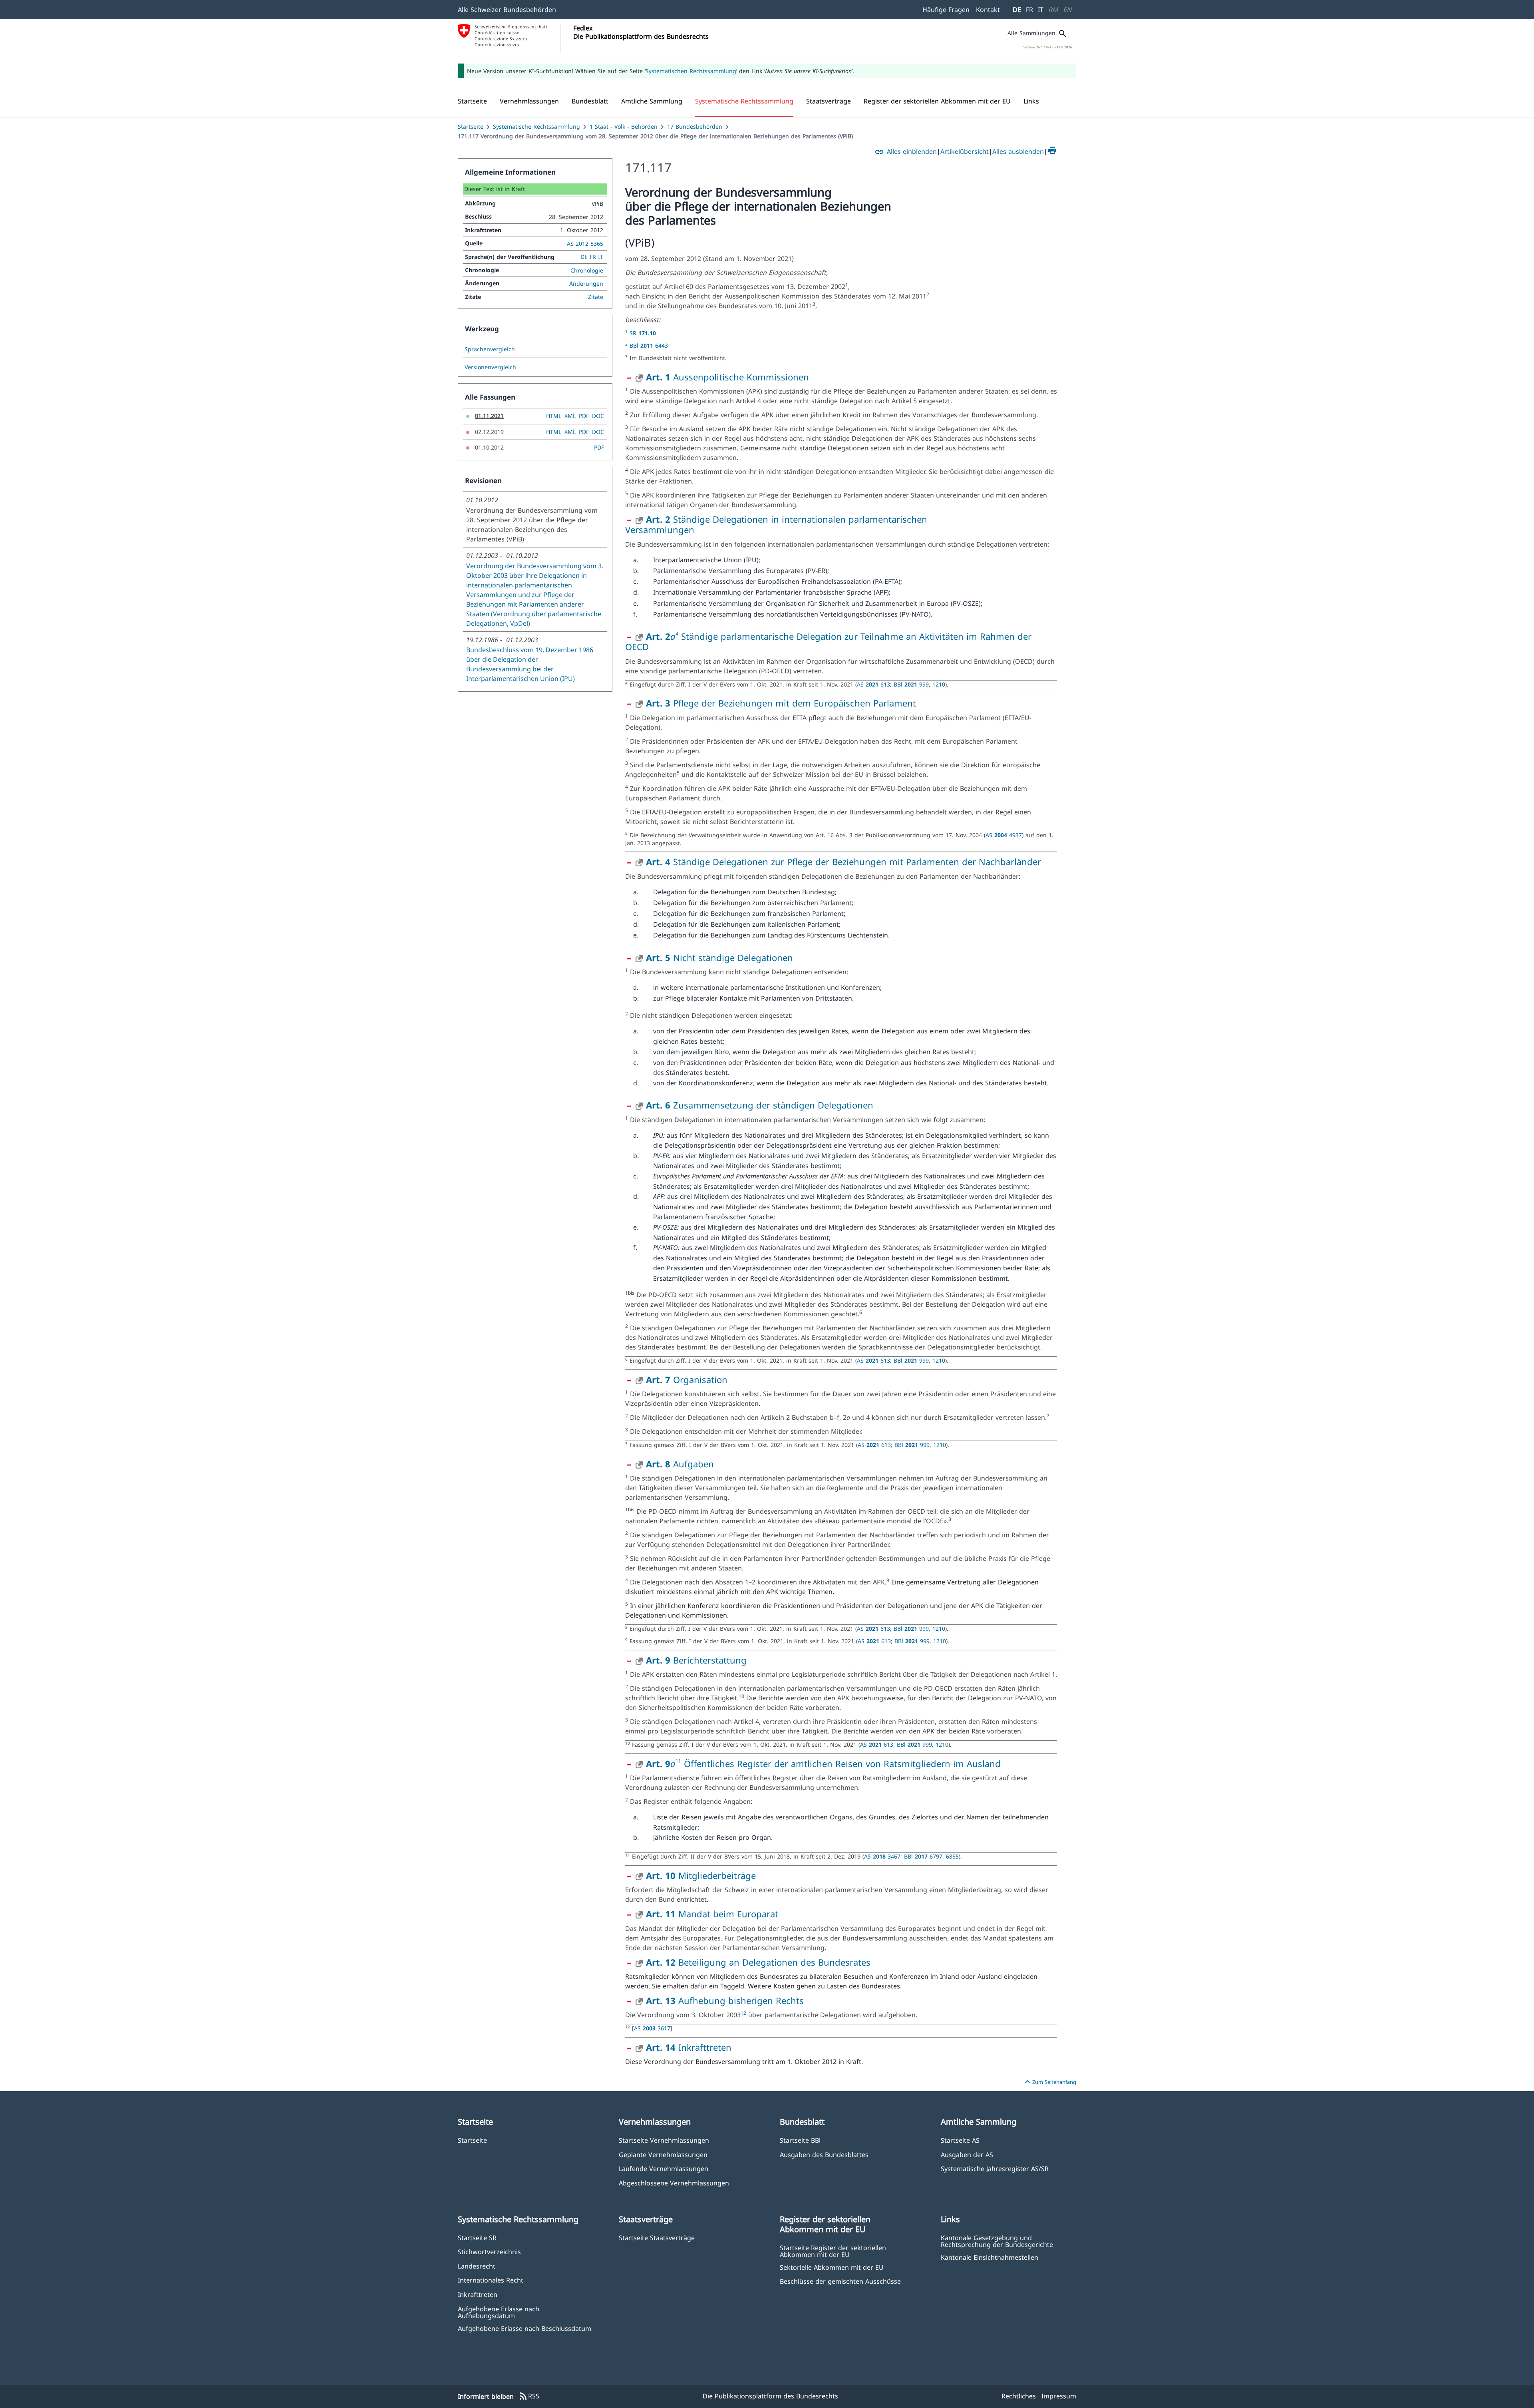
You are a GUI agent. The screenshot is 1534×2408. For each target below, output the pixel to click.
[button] (529, 101)
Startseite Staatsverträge (657, 2238)
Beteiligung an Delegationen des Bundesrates (758, 1962)
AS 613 (873, 684)
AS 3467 (882, 1856)
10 (741, 1696)
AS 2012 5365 (585, 244)
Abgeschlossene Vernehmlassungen (674, 2183)
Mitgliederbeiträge (701, 1875)
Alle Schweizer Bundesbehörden (507, 10)
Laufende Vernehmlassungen (664, 2168)
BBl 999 (911, 684)
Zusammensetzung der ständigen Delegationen (760, 1105)
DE (1017, 10)
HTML (554, 416)
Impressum (1059, 2396)
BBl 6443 (649, 345)
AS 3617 (652, 2028)
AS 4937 (1004, 835)
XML (570, 416)
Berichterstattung (696, 1660)
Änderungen (586, 284)
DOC (598, 416)
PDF (584, 416)
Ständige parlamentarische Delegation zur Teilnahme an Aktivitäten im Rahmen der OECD (828, 641)
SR (643, 333)
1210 (939, 684)
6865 (952, 1856)
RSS (529, 2396)
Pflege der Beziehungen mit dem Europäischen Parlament (781, 703)
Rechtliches (1019, 2396)
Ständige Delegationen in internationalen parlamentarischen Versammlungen (776, 524)
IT (1041, 10)
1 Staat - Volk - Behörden (624, 126)
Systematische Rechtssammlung (537, 126)
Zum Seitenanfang (1049, 2082)
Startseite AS (960, 2140)
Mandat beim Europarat (712, 1914)
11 (678, 1761)
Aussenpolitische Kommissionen (727, 377)
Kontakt (988, 10)
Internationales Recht (491, 2280)
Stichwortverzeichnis (489, 2252)
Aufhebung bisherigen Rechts (725, 2000)
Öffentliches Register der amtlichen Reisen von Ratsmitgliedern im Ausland (841, 1763)
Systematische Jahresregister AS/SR (995, 2168)
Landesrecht (477, 2266)
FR (1029, 10)
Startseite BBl (800, 2140)
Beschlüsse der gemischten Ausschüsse (840, 2281)
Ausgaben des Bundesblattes (824, 2154)
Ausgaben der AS (967, 2154)
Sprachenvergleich (490, 349)
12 (743, 2013)
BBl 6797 (923, 1856)
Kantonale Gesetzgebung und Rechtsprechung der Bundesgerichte (997, 2241)
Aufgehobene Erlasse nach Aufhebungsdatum (499, 2312)
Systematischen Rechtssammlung (691, 71)
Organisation (687, 1379)
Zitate (596, 297)
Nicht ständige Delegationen (719, 957)
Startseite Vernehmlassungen (664, 2140)
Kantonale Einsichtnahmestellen (990, 2257)
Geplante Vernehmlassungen (663, 2154)
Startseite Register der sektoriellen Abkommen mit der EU (833, 2251)
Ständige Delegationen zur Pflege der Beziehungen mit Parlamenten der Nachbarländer (844, 862)
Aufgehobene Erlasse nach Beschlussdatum (525, 2328)
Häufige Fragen (946, 10)
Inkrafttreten (689, 2047)
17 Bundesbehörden (695, 126)
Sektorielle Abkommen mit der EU (832, 2267)
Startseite (471, 126)
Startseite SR (477, 2238)
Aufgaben (680, 1464)
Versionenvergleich (490, 367)
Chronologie (587, 270)
